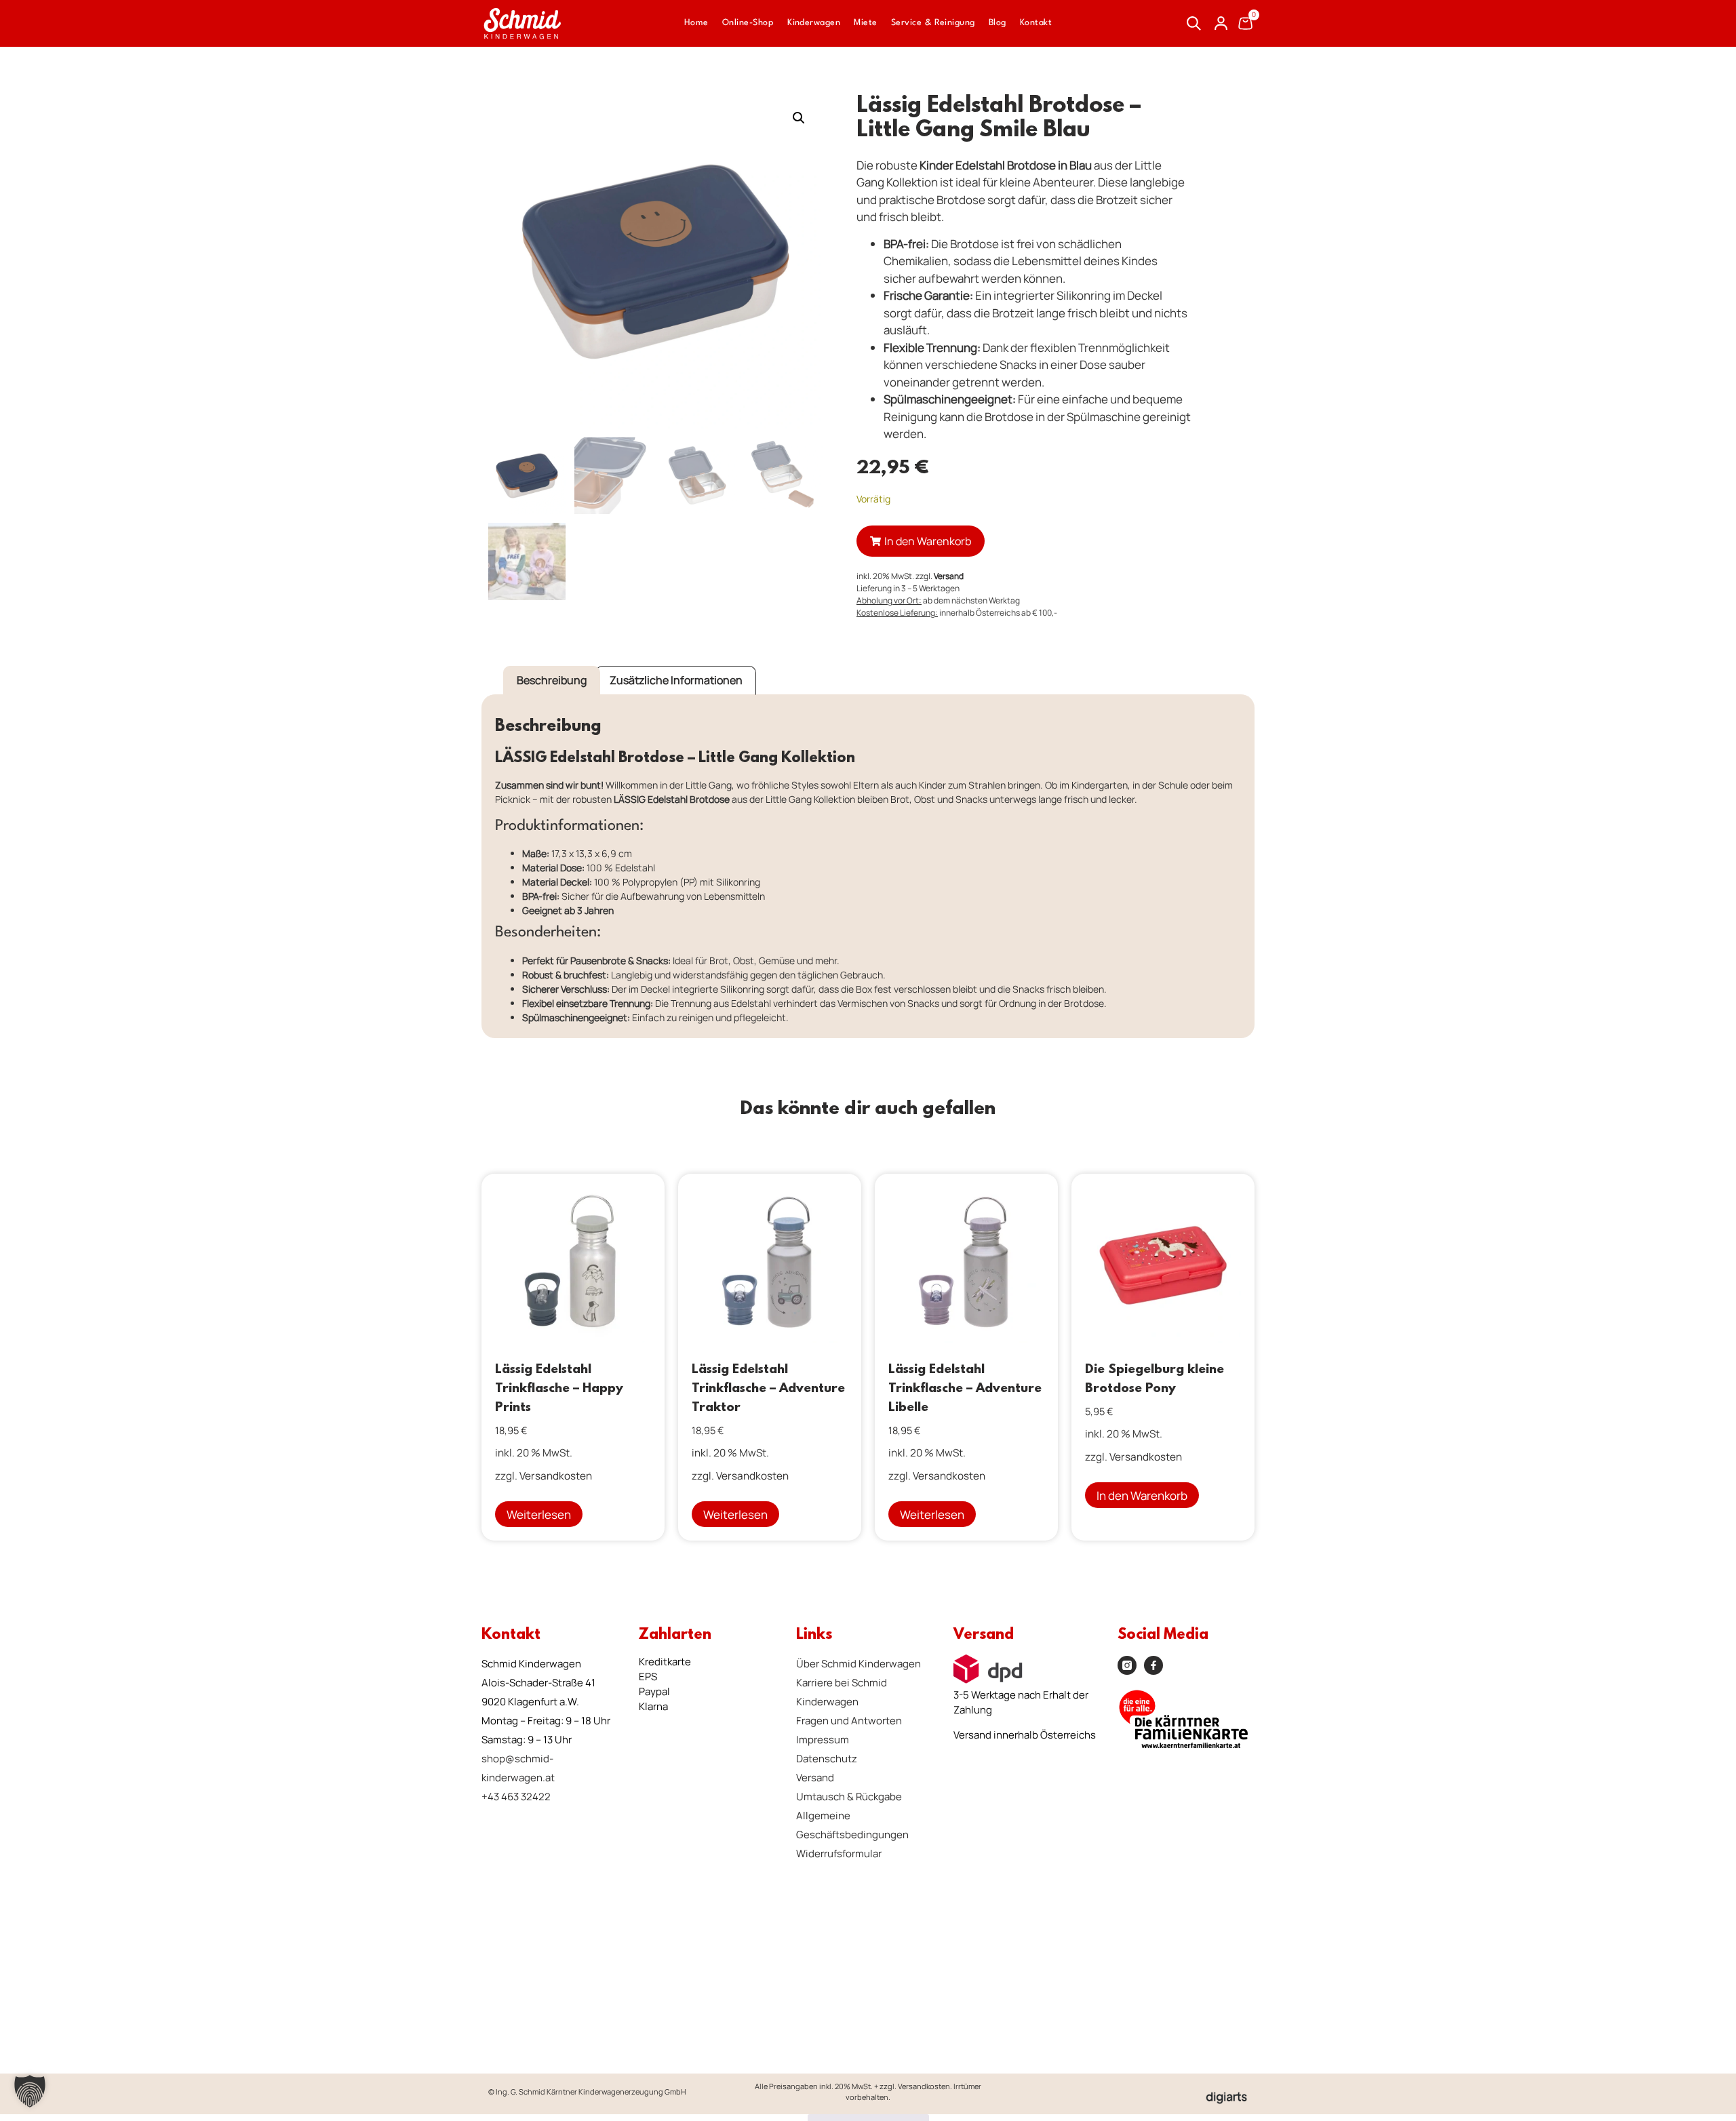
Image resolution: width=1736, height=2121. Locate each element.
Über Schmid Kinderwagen (859, 1664)
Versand (949, 576)
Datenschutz (827, 1759)
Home (696, 23)
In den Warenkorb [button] (1142, 1495)
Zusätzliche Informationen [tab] (676, 680)
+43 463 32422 (516, 1797)
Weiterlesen (539, 1514)
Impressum (823, 1740)
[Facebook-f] (1153, 1665)
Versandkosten (556, 1476)
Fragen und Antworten (849, 1721)
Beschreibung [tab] (552, 680)
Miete (865, 23)
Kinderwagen (814, 23)
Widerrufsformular (839, 1854)
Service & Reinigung (933, 23)
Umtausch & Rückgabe (849, 1797)
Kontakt (1036, 23)
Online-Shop (748, 23)
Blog (998, 23)
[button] (799, 118)
